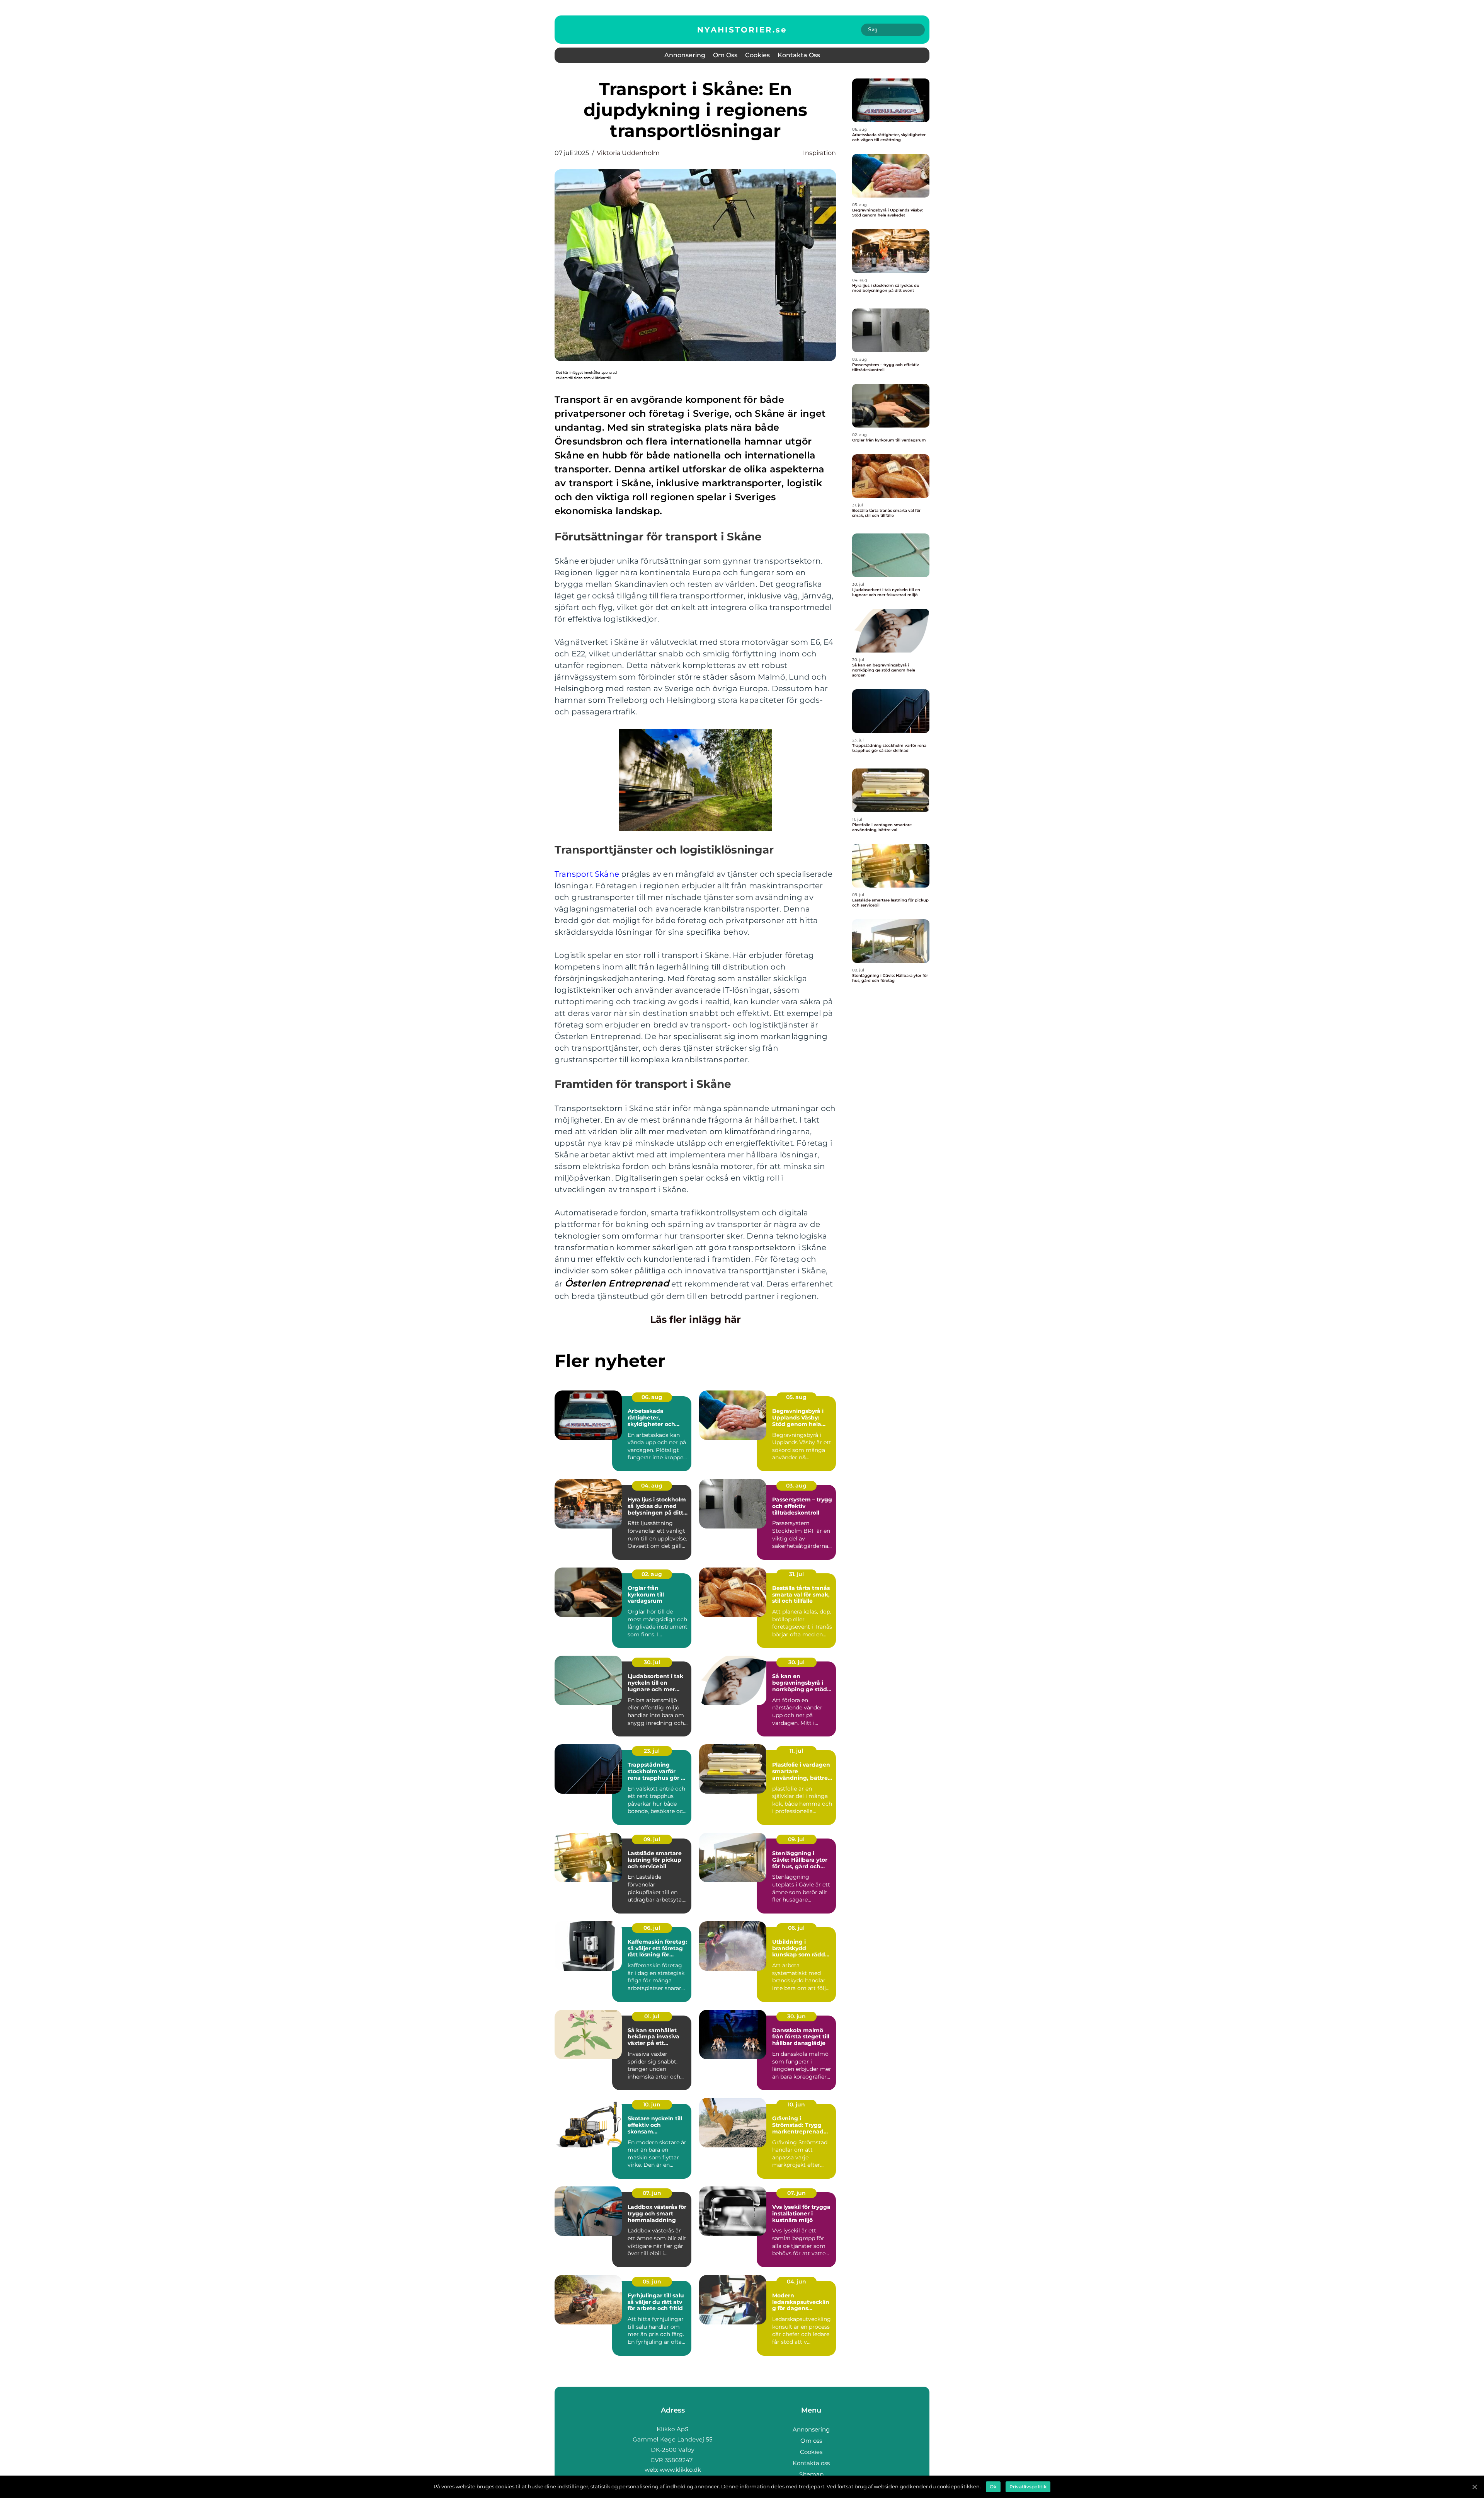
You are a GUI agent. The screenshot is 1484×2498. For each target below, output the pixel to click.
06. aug (652, 1397)
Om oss (725, 55)
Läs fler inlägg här (695, 1319)
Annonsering (685, 55)
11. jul (796, 1751)
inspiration (819, 153)
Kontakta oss (799, 55)
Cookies (757, 55)
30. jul (652, 1662)
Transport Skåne (587, 874)
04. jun (796, 2282)
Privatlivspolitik (1028, 2487)
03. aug (796, 1486)
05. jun (652, 2282)
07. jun (652, 2193)
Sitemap (811, 2474)
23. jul (652, 1751)
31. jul (796, 1574)
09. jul (652, 1839)
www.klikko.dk (680, 2470)
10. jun (652, 2104)
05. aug (796, 1397)
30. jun (796, 2016)
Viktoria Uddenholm (628, 153)
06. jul (652, 1928)
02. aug (652, 1574)
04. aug (652, 1486)
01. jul (652, 2016)
